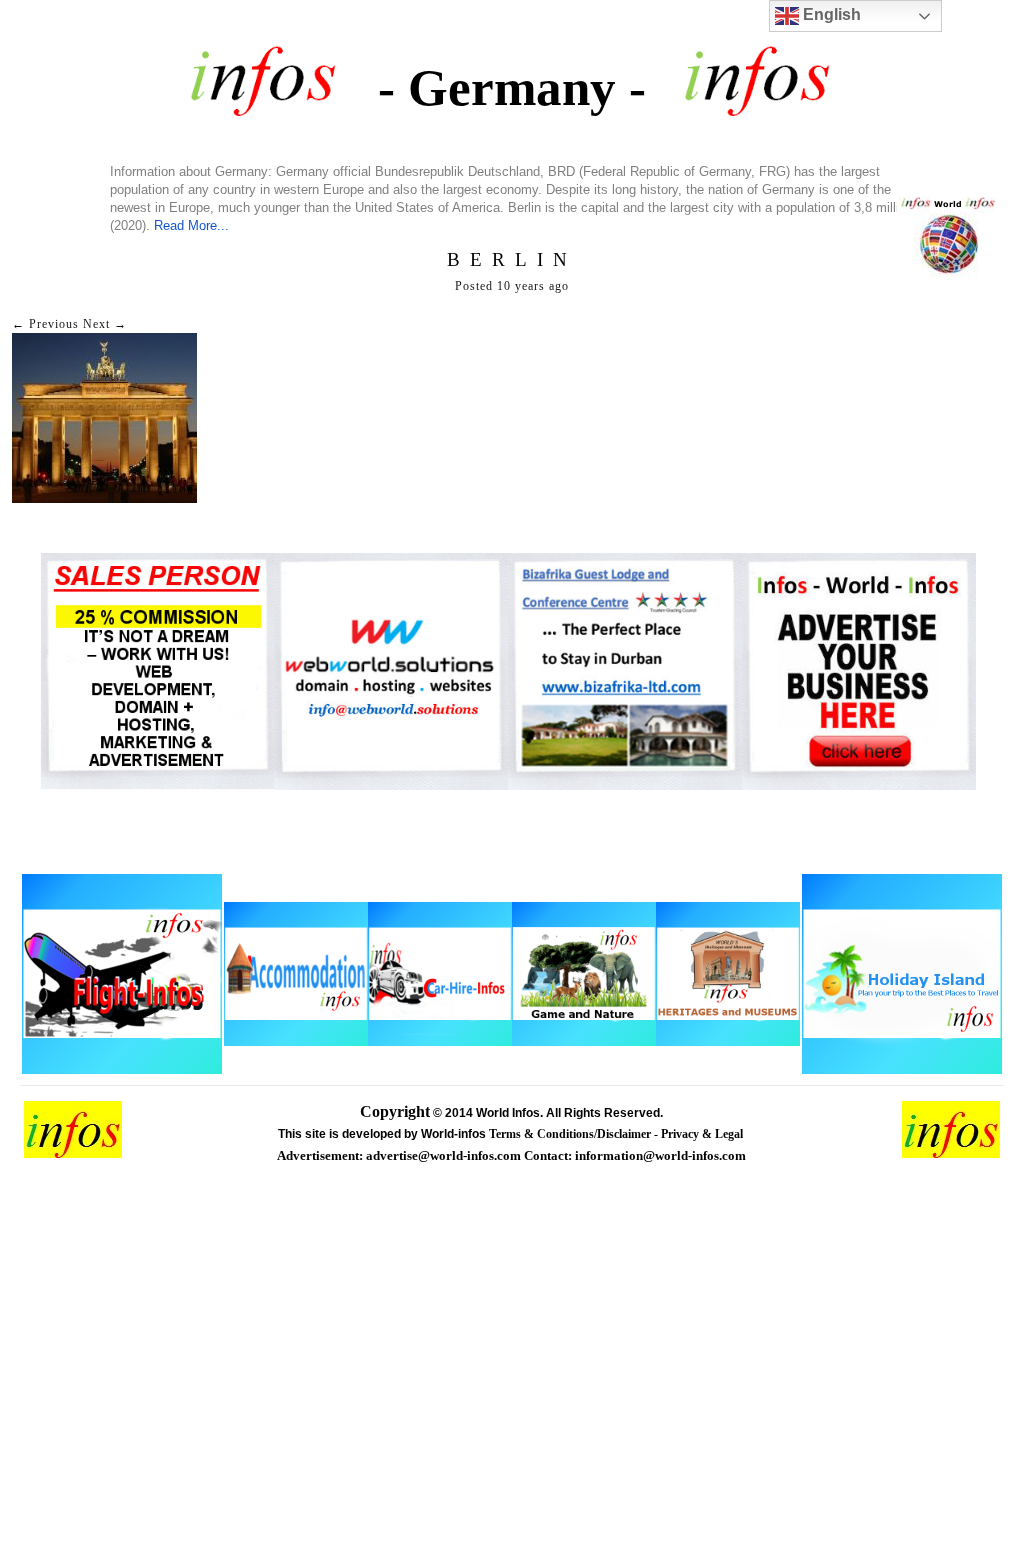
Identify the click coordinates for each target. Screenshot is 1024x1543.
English (830, 14)
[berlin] (104, 499)
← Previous (45, 324)
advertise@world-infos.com (445, 1155)
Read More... (191, 225)
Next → (105, 324)
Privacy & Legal (703, 1134)
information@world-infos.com (660, 1155)
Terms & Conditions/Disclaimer (571, 1134)
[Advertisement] (512, 1393)
